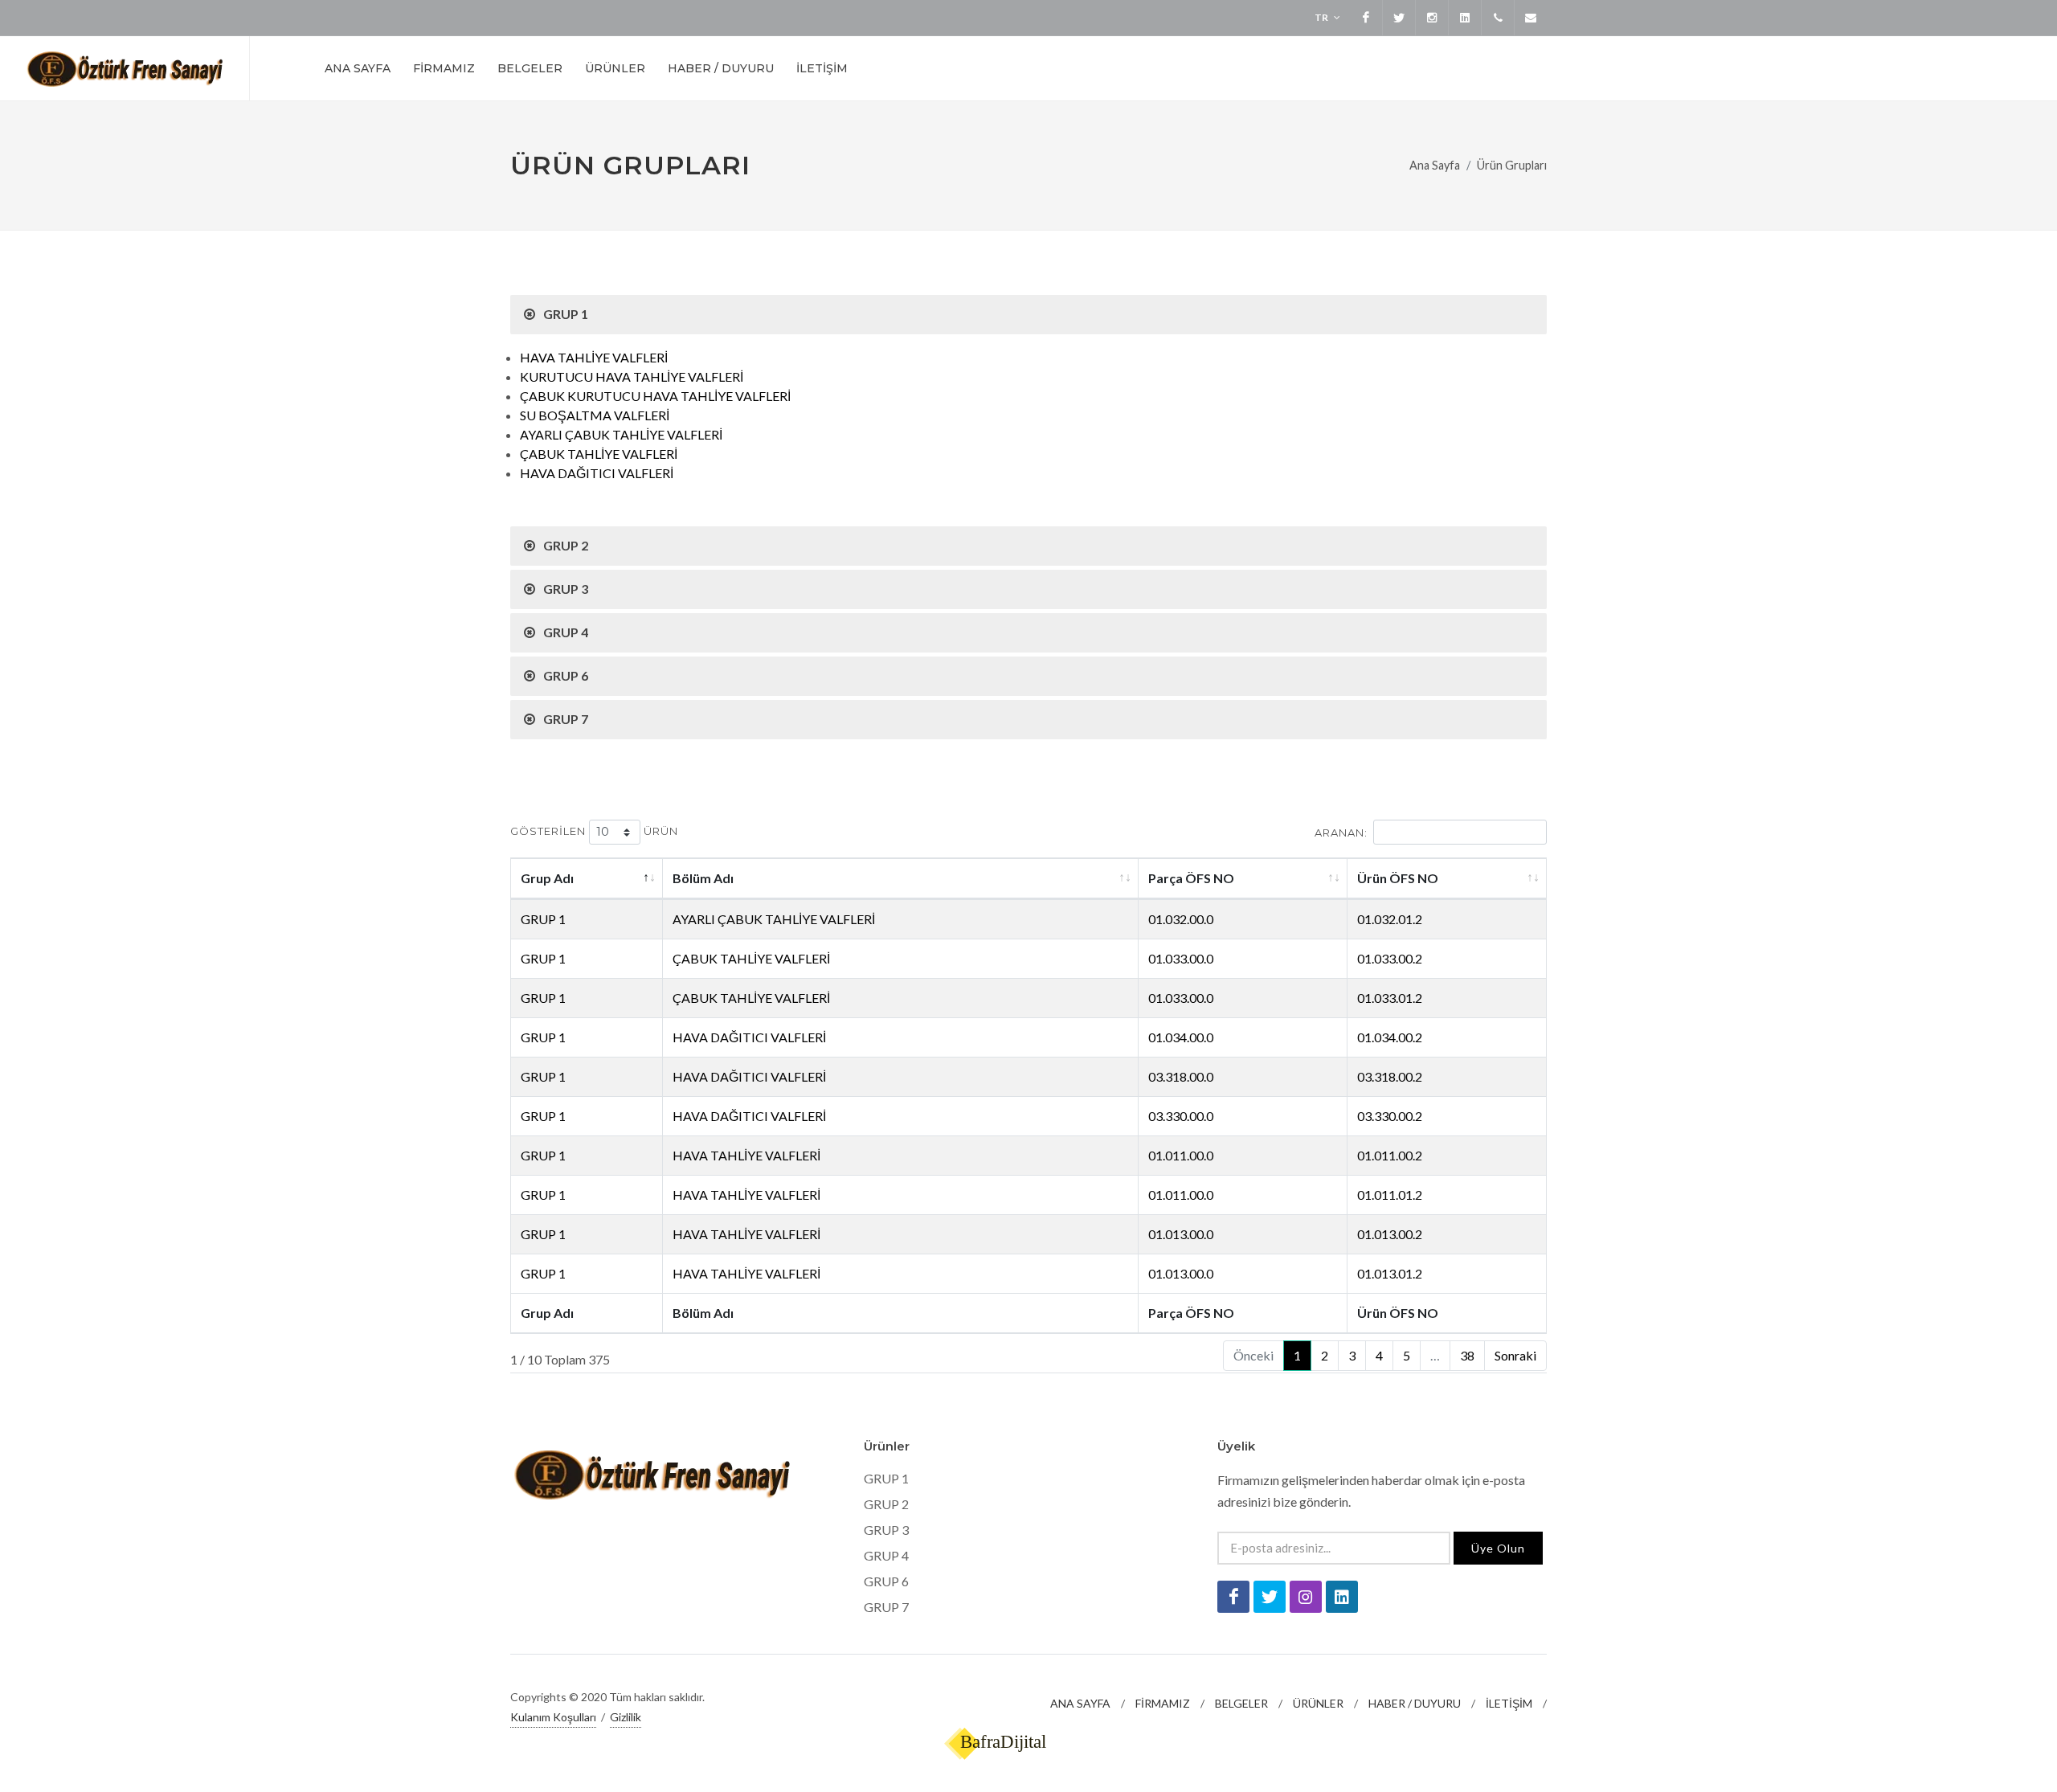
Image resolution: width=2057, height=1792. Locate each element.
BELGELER (1241, 1703)
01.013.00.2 (1390, 1234)
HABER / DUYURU (1415, 1703)
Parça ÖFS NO (1191, 878)
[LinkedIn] (1465, 18)
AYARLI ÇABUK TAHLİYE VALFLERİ (621, 434)
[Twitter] (1399, 18)
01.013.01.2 (1390, 1273)
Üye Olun (1498, 1548)
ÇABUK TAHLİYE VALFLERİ (599, 454)
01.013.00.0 (1181, 1234)
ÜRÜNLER (1318, 1703)
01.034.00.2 (1390, 1037)
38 (1467, 1355)
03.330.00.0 (1181, 1116)
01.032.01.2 (1390, 919)
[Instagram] (1432, 18)
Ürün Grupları (1512, 165)
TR (1322, 17)
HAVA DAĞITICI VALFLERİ (597, 473)
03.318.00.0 (1181, 1076)
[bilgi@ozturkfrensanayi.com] (1531, 18)
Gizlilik (626, 1717)
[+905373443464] (1498, 18)
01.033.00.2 (1390, 958)
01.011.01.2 (1390, 1195)
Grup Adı (547, 878)
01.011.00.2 (1390, 1155)
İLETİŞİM (1509, 1703)
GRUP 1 (543, 919)
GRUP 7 (886, 1607)
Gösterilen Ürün (594, 831)
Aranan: (1341, 833)
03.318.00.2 (1390, 1076)
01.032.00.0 (1181, 919)
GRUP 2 (886, 1504)
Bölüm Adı (703, 878)
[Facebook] (1366, 18)
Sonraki (1515, 1355)
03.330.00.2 (1390, 1116)
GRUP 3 (886, 1530)
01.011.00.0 (1181, 1155)
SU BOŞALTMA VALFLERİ (595, 415)
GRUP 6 (886, 1581)
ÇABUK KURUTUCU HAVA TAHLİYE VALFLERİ (655, 396)
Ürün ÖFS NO (1398, 878)
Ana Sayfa (1435, 165)
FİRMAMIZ (1163, 1703)
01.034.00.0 (1181, 1037)
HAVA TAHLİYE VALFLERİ (594, 357)
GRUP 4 (886, 1555)
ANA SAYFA (1080, 1703)
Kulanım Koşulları (553, 1717)
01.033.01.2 (1390, 998)
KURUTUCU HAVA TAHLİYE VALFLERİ (632, 376)
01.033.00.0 (1181, 958)
